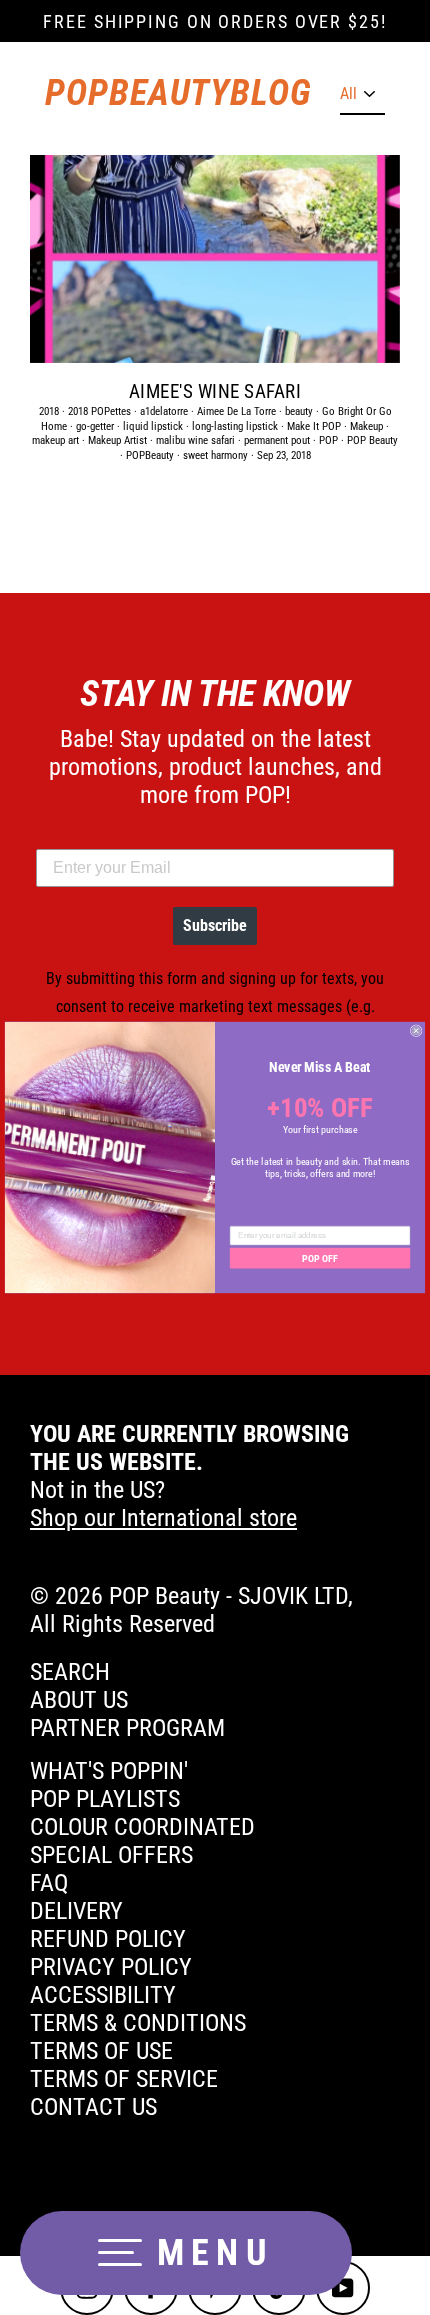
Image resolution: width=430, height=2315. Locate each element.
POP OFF (319, 1258)
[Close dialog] (416, 1031)
